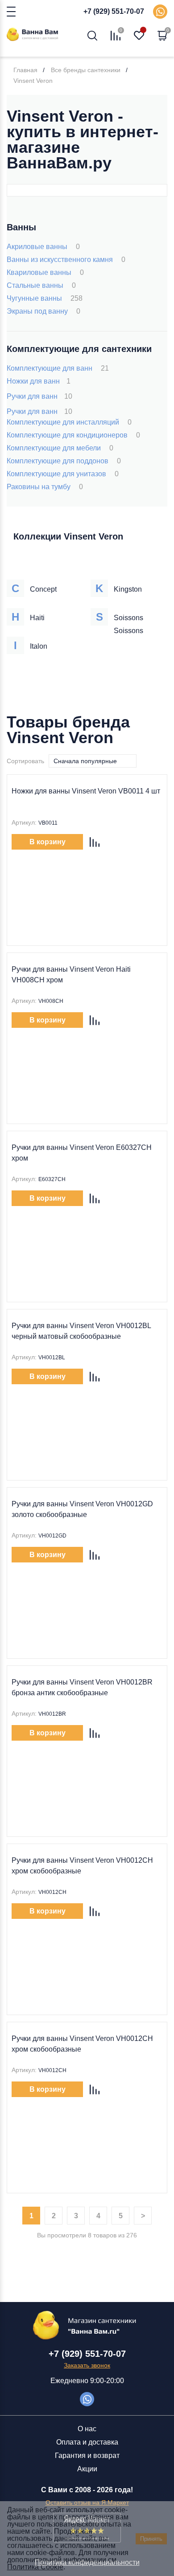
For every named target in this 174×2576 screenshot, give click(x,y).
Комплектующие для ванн (58, 368)
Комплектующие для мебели (60, 448)
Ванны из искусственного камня (66, 260)
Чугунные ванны (45, 298)
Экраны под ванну (43, 311)
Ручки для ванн (39, 396)
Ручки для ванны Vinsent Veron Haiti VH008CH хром (71, 975)
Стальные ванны (41, 285)
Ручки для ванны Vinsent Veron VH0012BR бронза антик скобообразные (82, 1687)
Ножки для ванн (39, 381)
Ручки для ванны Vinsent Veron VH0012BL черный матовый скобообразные (81, 1331)
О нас (87, 2429)
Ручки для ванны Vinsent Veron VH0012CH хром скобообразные (82, 1866)
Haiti (37, 618)
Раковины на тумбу (45, 487)
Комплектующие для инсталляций (69, 422)
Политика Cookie (35, 2567)
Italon (39, 646)
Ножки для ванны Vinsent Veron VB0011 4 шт (86, 791)
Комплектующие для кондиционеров (73, 435)
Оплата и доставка (87, 2442)
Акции (87, 2469)
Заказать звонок (87, 2365)
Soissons (128, 618)
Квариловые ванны (45, 272)
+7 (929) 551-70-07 (114, 11)
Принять (151, 2539)
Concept (43, 589)
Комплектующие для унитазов (63, 474)
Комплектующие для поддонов (64, 461)
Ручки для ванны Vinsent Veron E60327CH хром (82, 1153)
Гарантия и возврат (87, 2455)
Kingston (128, 589)
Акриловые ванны (43, 247)
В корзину (48, 842)
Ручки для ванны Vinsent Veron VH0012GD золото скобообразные (82, 1509)
